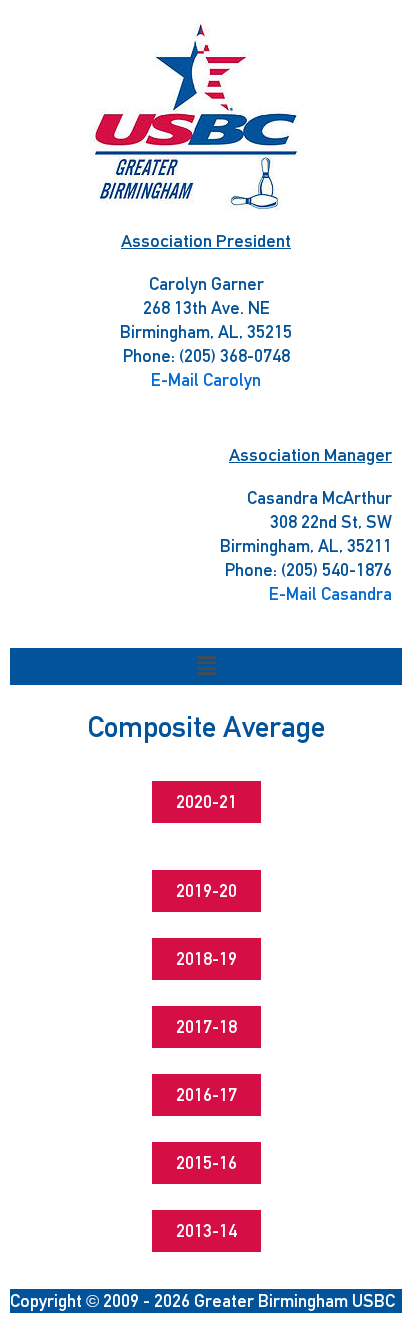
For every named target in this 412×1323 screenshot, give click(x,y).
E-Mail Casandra (330, 593)
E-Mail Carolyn (206, 379)
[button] (206, 666)
